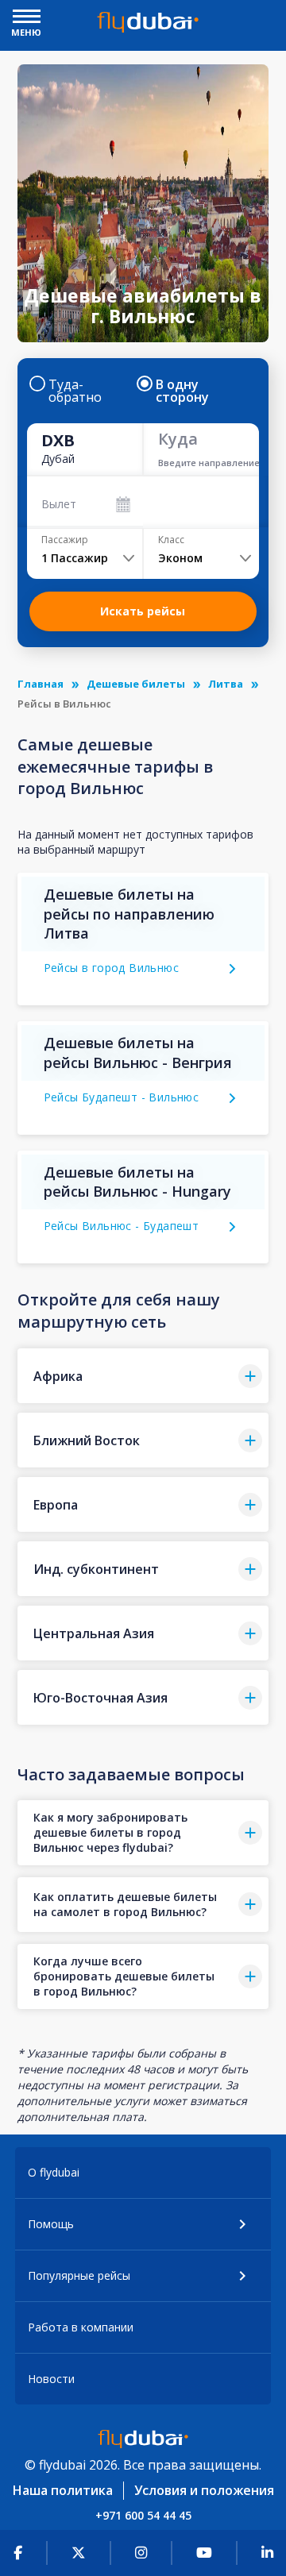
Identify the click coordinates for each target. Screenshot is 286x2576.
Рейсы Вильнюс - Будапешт (122, 1226)
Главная (41, 684)
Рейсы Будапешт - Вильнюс (122, 1097)
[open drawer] (27, 18)
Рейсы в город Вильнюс (111, 968)
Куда (178, 439)
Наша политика (63, 2490)
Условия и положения (204, 2490)
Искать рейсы (143, 611)
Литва (226, 684)
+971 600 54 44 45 (143, 2515)
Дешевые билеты (136, 684)
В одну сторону (182, 391)
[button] (143, 1376)
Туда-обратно (75, 391)
